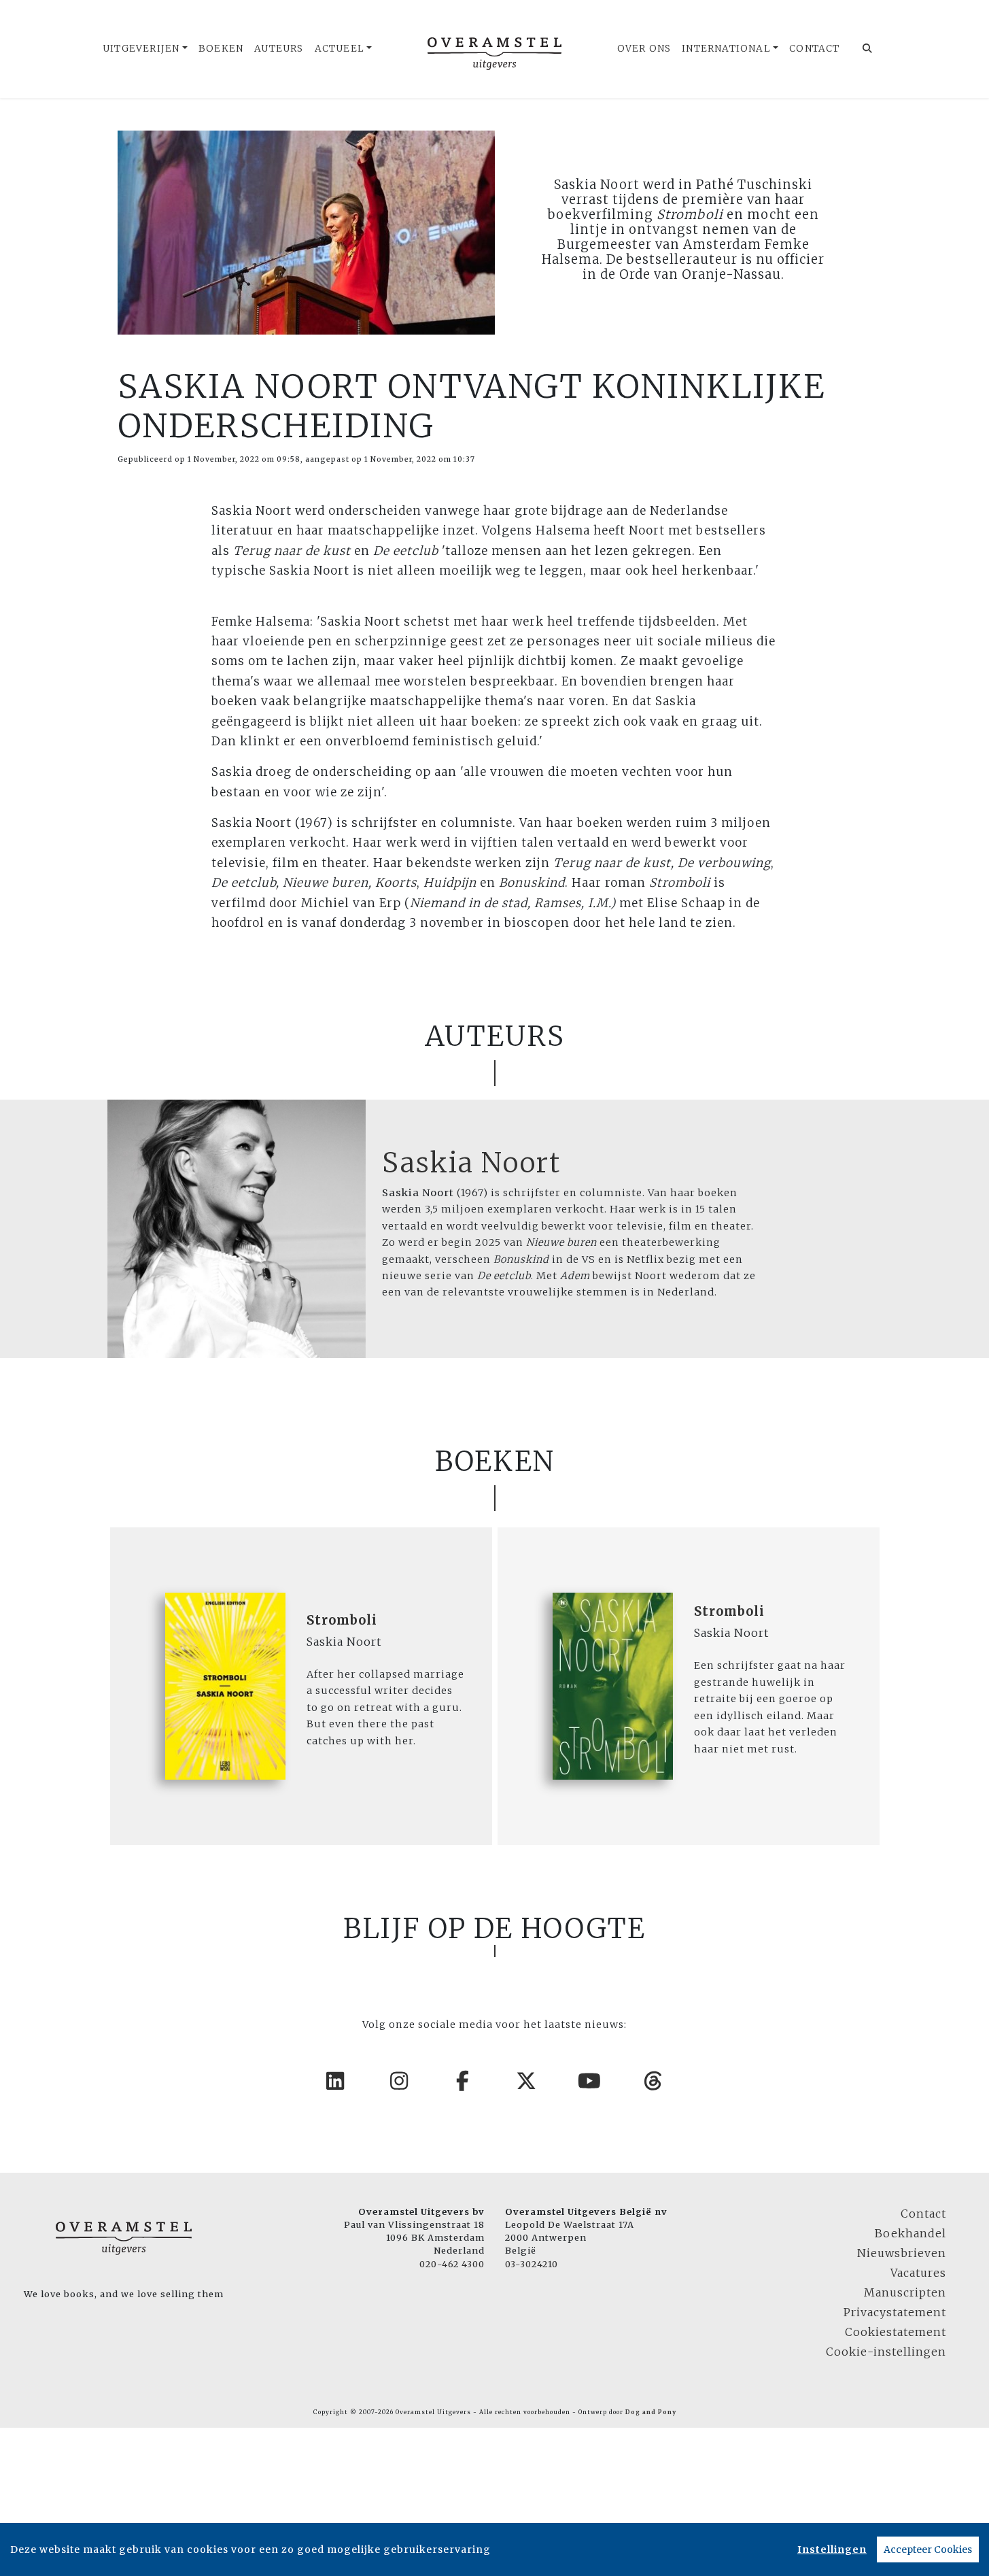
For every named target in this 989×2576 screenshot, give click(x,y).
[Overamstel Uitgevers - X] (527, 2081)
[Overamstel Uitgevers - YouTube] (590, 2081)
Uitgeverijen (141, 49)
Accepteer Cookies (928, 2549)
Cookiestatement (896, 2332)
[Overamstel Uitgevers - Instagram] (400, 2081)
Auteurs (279, 49)
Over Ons (644, 49)
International (726, 49)
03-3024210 (532, 2264)
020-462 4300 (452, 2264)
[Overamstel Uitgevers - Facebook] (463, 2081)
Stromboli (342, 1620)
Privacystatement (895, 2312)
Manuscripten (905, 2292)
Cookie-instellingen (886, 2352)
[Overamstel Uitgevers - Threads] (654, 2081)
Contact (814, 49)
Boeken (221, 49)
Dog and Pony (651, 2412)
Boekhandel (910, 2233)
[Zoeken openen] (868, 49)
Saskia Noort (471, 1163)
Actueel (340, 49)
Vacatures (918, 2273)
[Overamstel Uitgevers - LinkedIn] (336, 2081)
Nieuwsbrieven (902, 2253)
